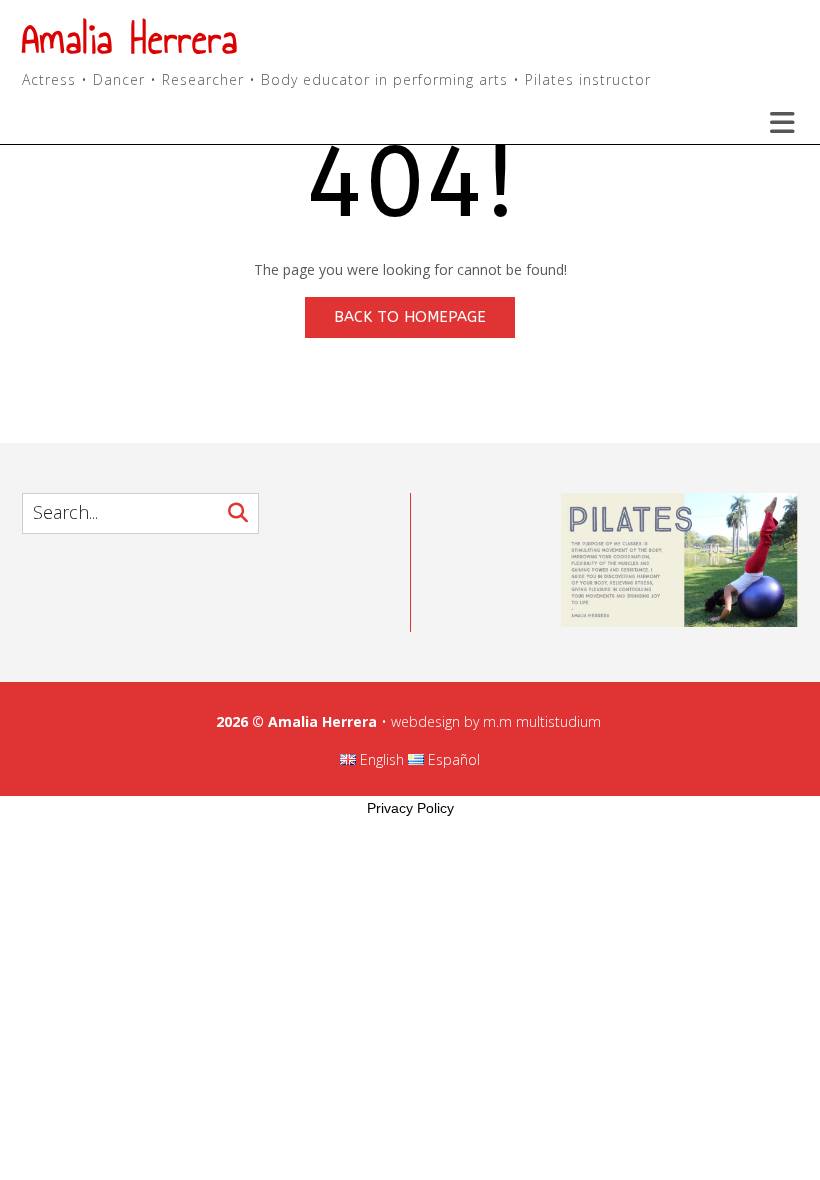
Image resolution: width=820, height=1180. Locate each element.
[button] (770, 123)
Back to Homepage (410, 317)
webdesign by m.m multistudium (496, 721)
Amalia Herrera (130, 39)
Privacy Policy (410, 808)
